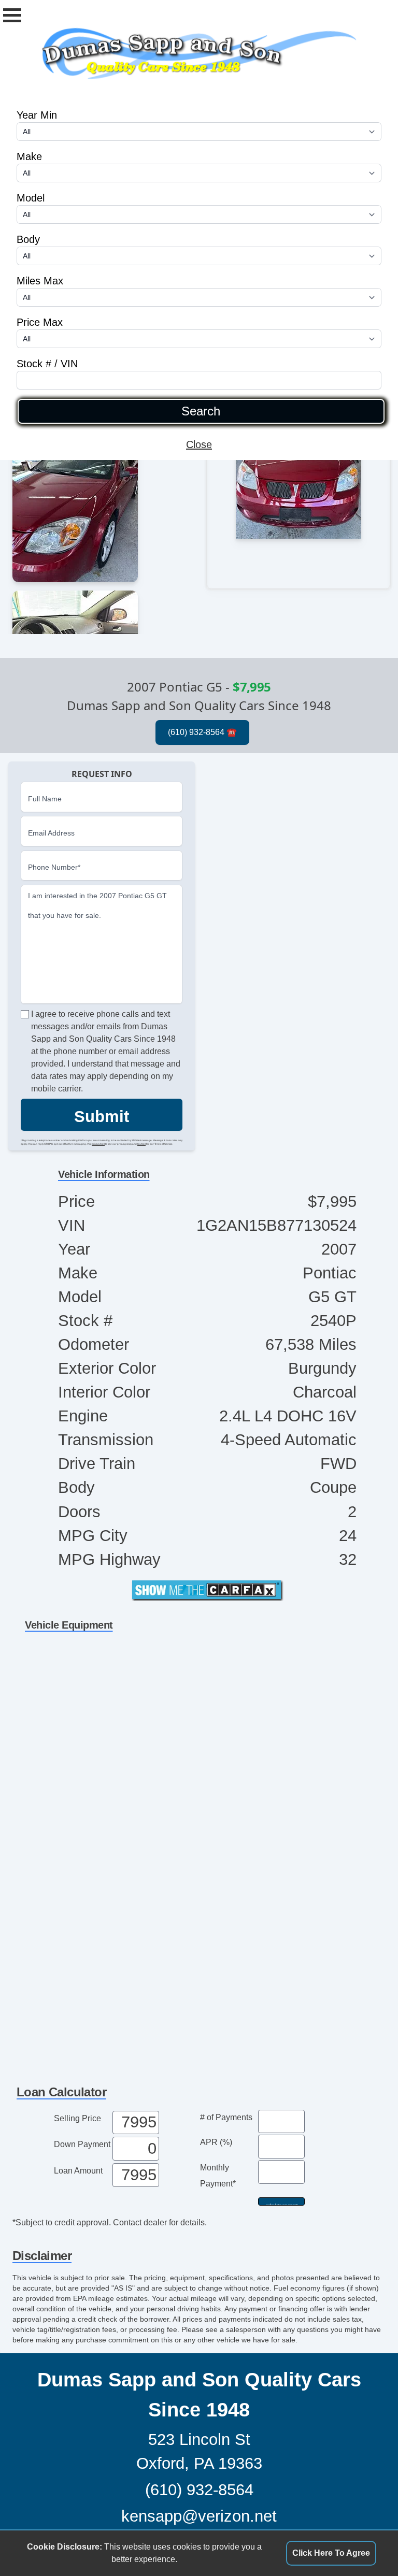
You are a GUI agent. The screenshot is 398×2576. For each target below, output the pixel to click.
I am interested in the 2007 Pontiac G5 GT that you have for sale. (97, 905)
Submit (102, 1117)
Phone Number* (54, 867)
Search (201, 411)
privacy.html (98, 1144)
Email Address (51, 833)
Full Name (45, 799)
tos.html (141, 1144)
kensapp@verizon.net (199, 2516)
